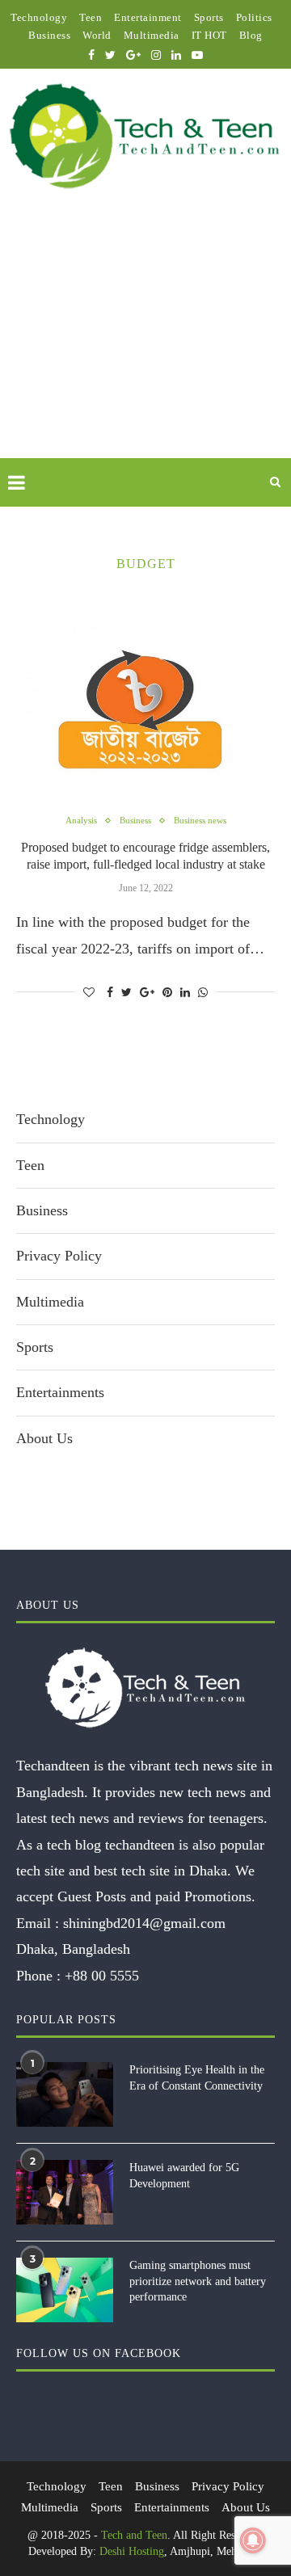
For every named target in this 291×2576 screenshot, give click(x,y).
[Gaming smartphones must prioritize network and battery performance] (65, 2290)
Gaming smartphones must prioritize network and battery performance (198, 2281)
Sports (209, 17)
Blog (251, 35)
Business (49, 35)
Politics (254, 17)
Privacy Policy (59, 1256)
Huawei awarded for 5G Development (184, 2176)
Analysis (81, 820)
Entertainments (60, 1392)
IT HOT (209, 35)
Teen (91, 17)
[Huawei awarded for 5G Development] (65, 2192)
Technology (39, 17)
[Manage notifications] (253, 2540)
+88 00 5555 (102, 1976)
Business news (200, 820)
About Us (44, 1438)
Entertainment (148, 17)
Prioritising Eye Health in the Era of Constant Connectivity (197, 2078)
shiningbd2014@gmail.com (144, 1923)
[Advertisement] (145, 343)
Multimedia (152, 35)
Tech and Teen (134, 2535)
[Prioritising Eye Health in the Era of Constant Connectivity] (65, 2094)
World (97, 35)
